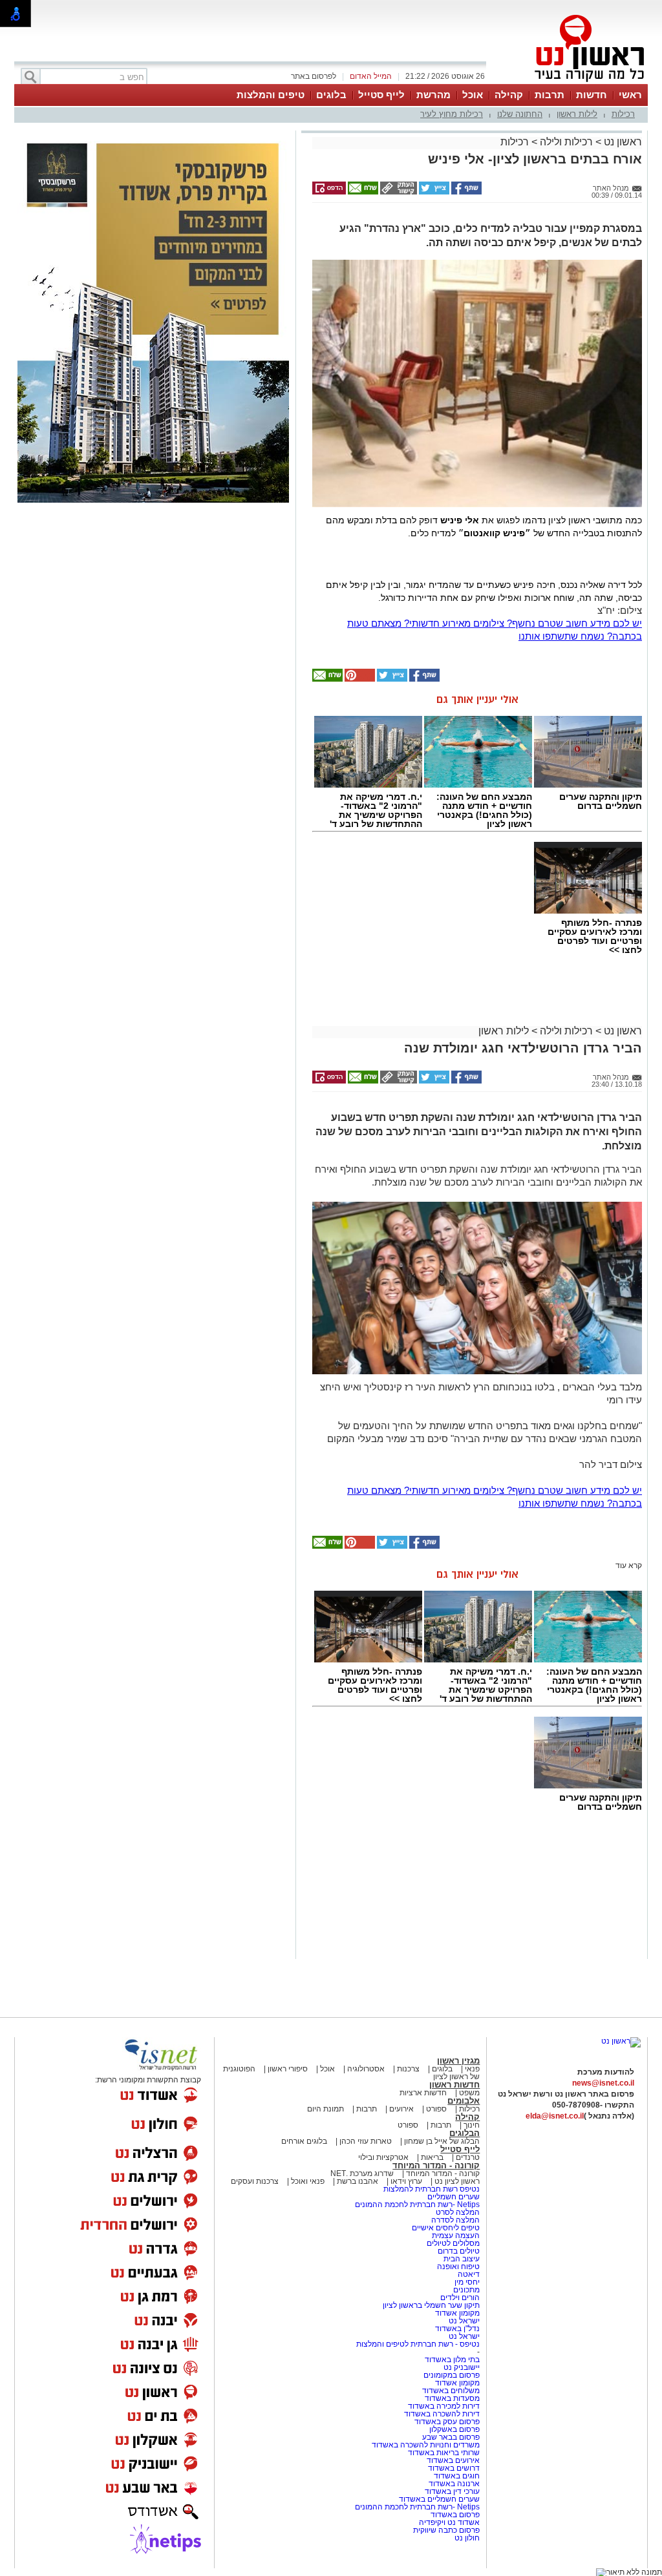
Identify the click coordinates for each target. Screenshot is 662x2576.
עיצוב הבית (462, 2259)
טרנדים (468, 2157)
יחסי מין (467, 2282)
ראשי (630, 95)
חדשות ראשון (454, 2085)
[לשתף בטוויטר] (433, 192)
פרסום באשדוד (454, 2515)
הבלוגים (464, 2133)
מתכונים (466, 2290)
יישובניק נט (461, 2367)
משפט (469, 2093)
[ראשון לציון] (568, 83)
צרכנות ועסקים (255, 2181)
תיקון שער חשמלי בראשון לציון (431, 2305)
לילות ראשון (577, 114)
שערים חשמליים (453, 2197)
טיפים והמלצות (271, 95)
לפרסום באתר (314, 76)
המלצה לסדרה (454, 2220)
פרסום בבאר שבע (451, 2437)
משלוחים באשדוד (451, 2391)
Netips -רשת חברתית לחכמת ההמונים (417, 2204)
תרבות (550, 95)
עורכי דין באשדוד (452, 2491)
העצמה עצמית (455, 2236)
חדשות (592, 95)
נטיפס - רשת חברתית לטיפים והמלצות (418, 2344)
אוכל (473, 95)
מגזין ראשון (458, 2061)
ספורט (436, 2109)
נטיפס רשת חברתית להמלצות (432, 2189)
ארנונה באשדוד (454, 2484)
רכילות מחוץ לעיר (452, 114)
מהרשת (433, 95)
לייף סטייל (381, 95)
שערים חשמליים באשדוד (439, 2499)
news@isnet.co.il (603, 2083)
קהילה (509, 95)
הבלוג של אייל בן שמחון (441, 2141)
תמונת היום (326, 2109)
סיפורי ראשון (288, 2069)
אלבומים (464, 2101)
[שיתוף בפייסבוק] (465, 192)
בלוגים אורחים (304, 2141)
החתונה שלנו (520, 114)
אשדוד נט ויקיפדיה (448, 2522)
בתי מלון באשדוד (452, 2360)
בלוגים (331, 95)
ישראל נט (463, 2321)
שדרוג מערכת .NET (362, 2173)
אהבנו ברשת (358, 2181)
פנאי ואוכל (308, 2181)
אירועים (401, 2109)
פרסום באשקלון (454, 2429)
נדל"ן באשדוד (457, 2329)
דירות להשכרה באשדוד (442, 2414)
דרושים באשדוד (454, 2468)
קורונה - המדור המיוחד (436, 2165)
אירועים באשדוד (453, 2460)
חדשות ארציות (423, 2093)
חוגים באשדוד (457, 2476)
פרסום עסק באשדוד (447, 2422)
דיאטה (469, 2274)
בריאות (432, 2157)
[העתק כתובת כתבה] (398, 192)
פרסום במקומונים (452, 2375)
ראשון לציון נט (457, 2181)
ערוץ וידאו (406, 2181)
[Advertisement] (153, 696)
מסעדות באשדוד (452, 2398)
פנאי (472, 2069)
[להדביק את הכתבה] (359, 679)
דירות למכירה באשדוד (444, 2406)
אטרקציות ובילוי (383, 2157)
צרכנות (408, 2069)
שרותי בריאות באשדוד (444, 2453)
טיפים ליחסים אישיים (445, 2228)
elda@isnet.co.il (555, 2116)
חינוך (472, 2125)
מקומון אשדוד (457, 2313)
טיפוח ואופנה (458, 2267)
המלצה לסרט (458, 2212)
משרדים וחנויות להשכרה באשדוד (426, 2445)
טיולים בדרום (458, 2251)
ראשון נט (622, 142)
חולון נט (467, 2538)
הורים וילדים (460, 2298)
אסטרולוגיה (366, 2069)
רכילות (623, 114)
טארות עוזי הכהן (366, 2141)
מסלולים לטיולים (453, 2243)
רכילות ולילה (566, 142)
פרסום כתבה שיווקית (445, 2530)
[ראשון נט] (621, 2041)
